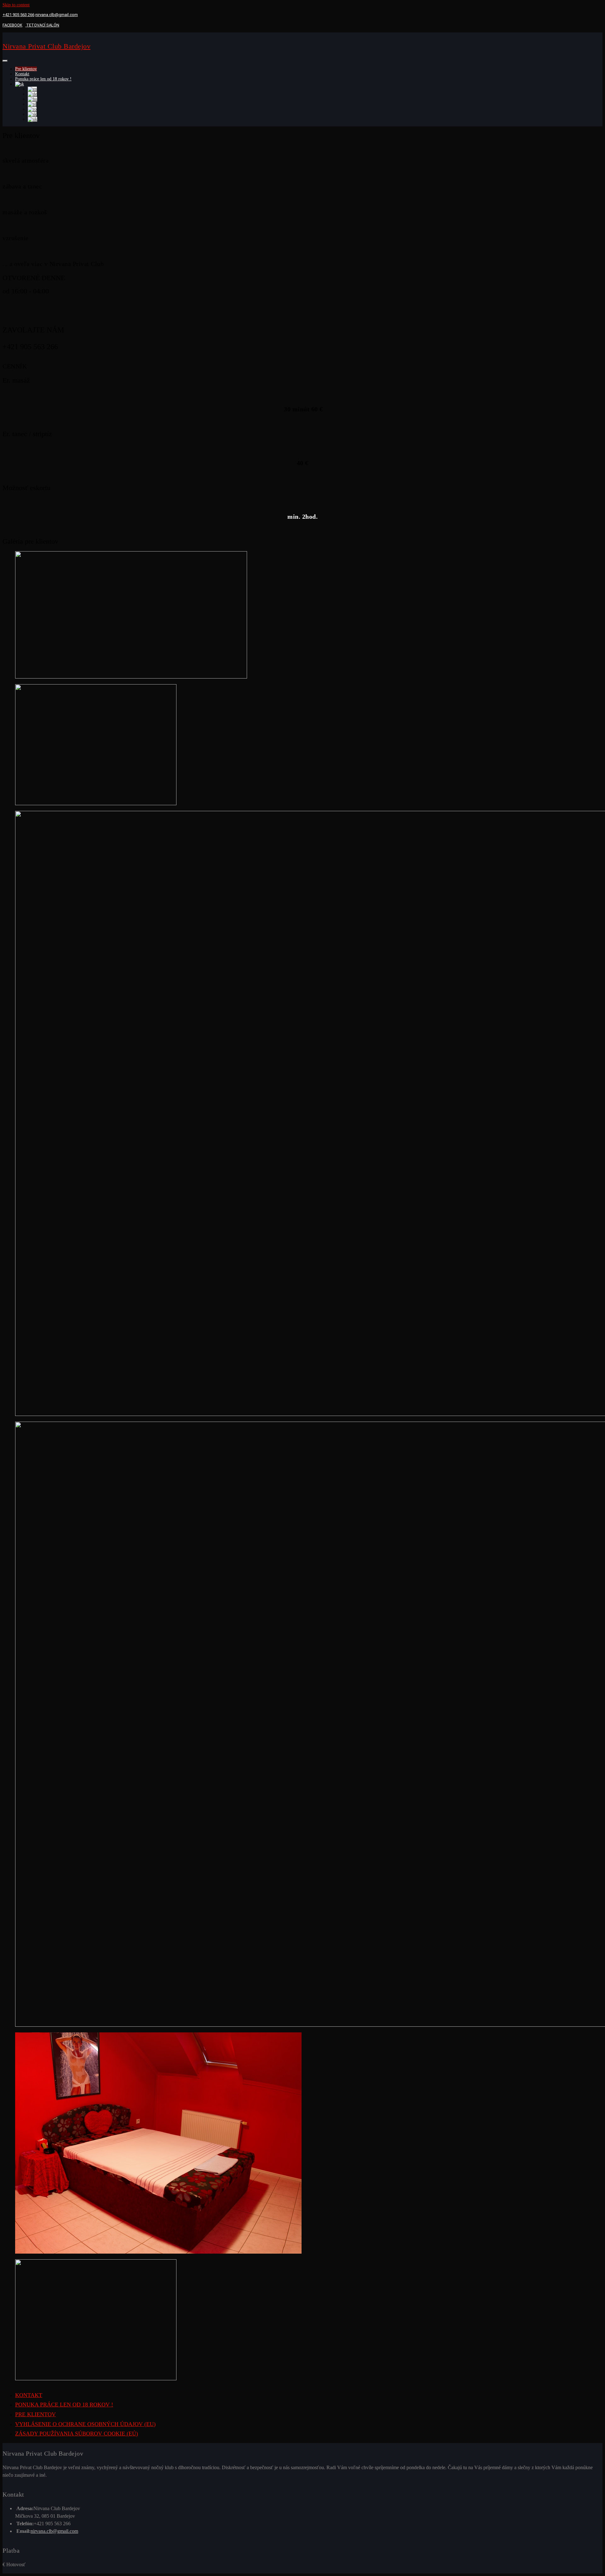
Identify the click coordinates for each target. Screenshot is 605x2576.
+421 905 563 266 (18, 15)
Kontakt (22, 74)
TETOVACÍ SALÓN (42, 25)
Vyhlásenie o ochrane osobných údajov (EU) (85, 2424)
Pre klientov (26, 69)
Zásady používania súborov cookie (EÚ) (77, 2434)
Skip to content (16, 5)
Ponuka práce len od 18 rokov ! (43, 79)
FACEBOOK (12, 25)
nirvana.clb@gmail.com (57, 15)
